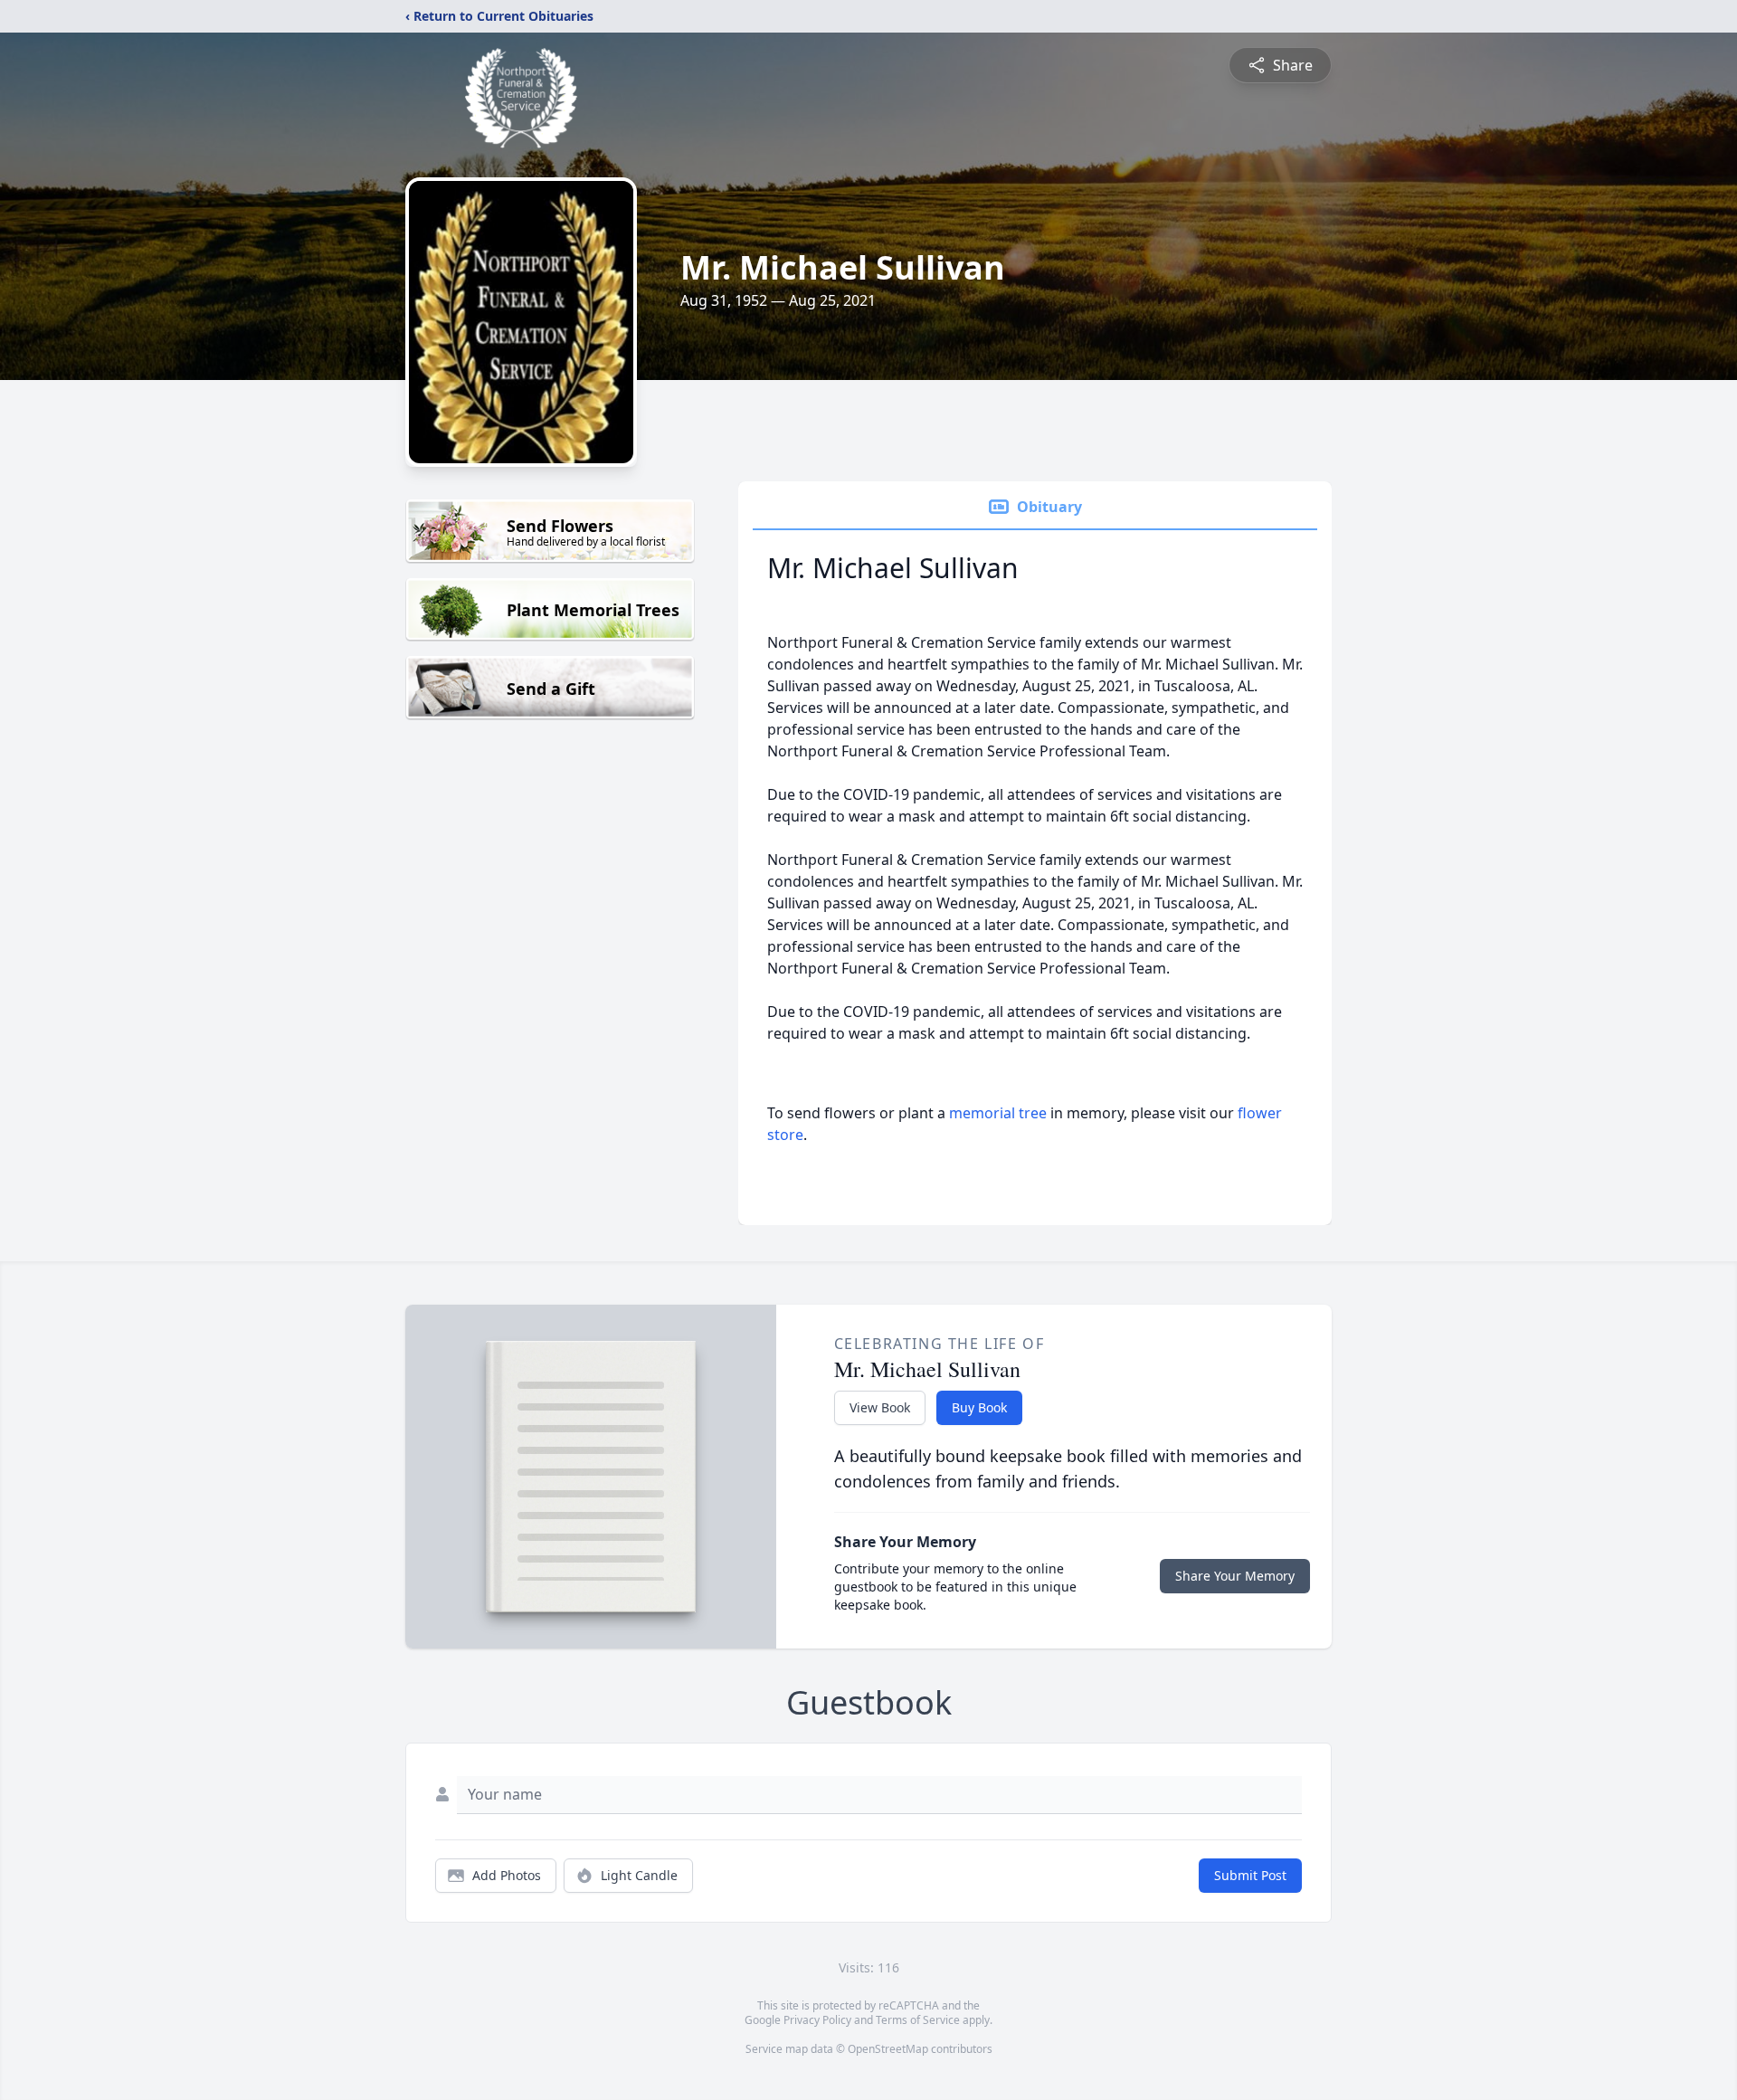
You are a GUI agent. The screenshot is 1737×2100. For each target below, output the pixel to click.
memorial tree (998, 1113)
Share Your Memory (1235, 1576)
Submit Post (1250, 1875)
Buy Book (979, 1407)
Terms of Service (918, 2020)
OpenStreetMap (888, 2049)
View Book (880, 1407)
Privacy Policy (817, 2020)
